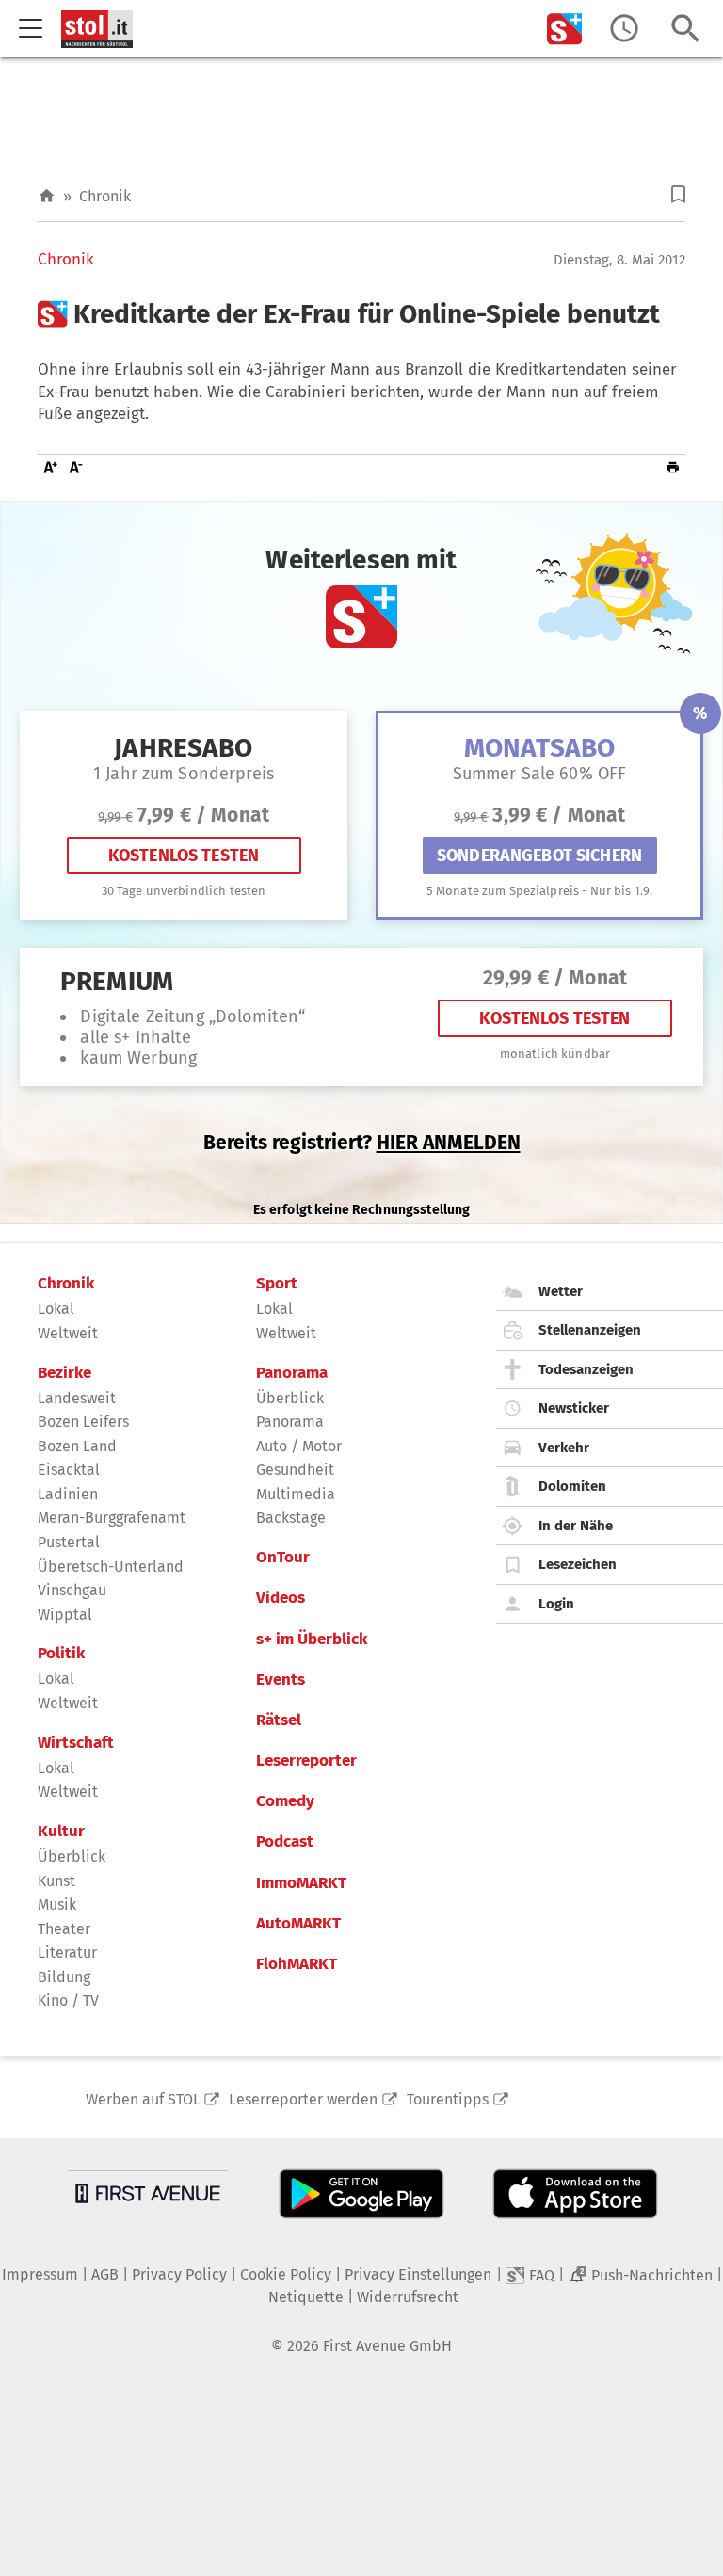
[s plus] (565, 29)
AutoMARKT (298, 1924)
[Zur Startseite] (47, 196)
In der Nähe (576, 1526)
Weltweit (68, 1333)
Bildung (64, 1977)
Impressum (40, 2274)
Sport (277, 1284)
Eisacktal (69, 1470)
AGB (105, 2274)
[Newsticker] (624, 29)
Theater (64, 1929)
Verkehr (564, 1448)
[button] (678, 194)
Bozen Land (77, 1446)
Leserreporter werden (303, 2099)
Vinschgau (72, 1590)
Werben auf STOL (143, 2099)
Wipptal (65, 1615)
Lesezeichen (578, 1564)
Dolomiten (572, 1486)
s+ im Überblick (312, 1640)
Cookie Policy (286, 2274)
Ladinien (68, 1494)
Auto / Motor (299, 1446)
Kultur (61, 1832)
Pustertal (69, 1542)
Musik (57, 1904)
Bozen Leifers (83, 1422)
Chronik (105, 196)
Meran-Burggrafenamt (112, 1518)
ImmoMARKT (301, 1883)
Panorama (292, 1373)
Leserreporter (306, 1761)
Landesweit (77, 1398)
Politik (61, 1654)
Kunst (56, 1881)
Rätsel (279, 1720)
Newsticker (574, 1408)
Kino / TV (68, 2000)
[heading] (361, 314)
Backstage (291, 1518)
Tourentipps (448, 2099)
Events (281, 1680)
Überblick (72, 1856)
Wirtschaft (76, 1743)
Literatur (67, 1952)
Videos (281, 1598)
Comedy (285, 1801)
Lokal (56, 1309)
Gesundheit (295, 1470)
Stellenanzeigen (590, 1330)
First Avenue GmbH (387, 2346)
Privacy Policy (179, 2274)
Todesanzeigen (586, 1369)
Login (556, 1604)
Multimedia (296, 1494)
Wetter (561, 1291)
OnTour (283, 1558)
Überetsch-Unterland (111, 1567)
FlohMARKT (297, 1964)
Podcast (285, 1842)
